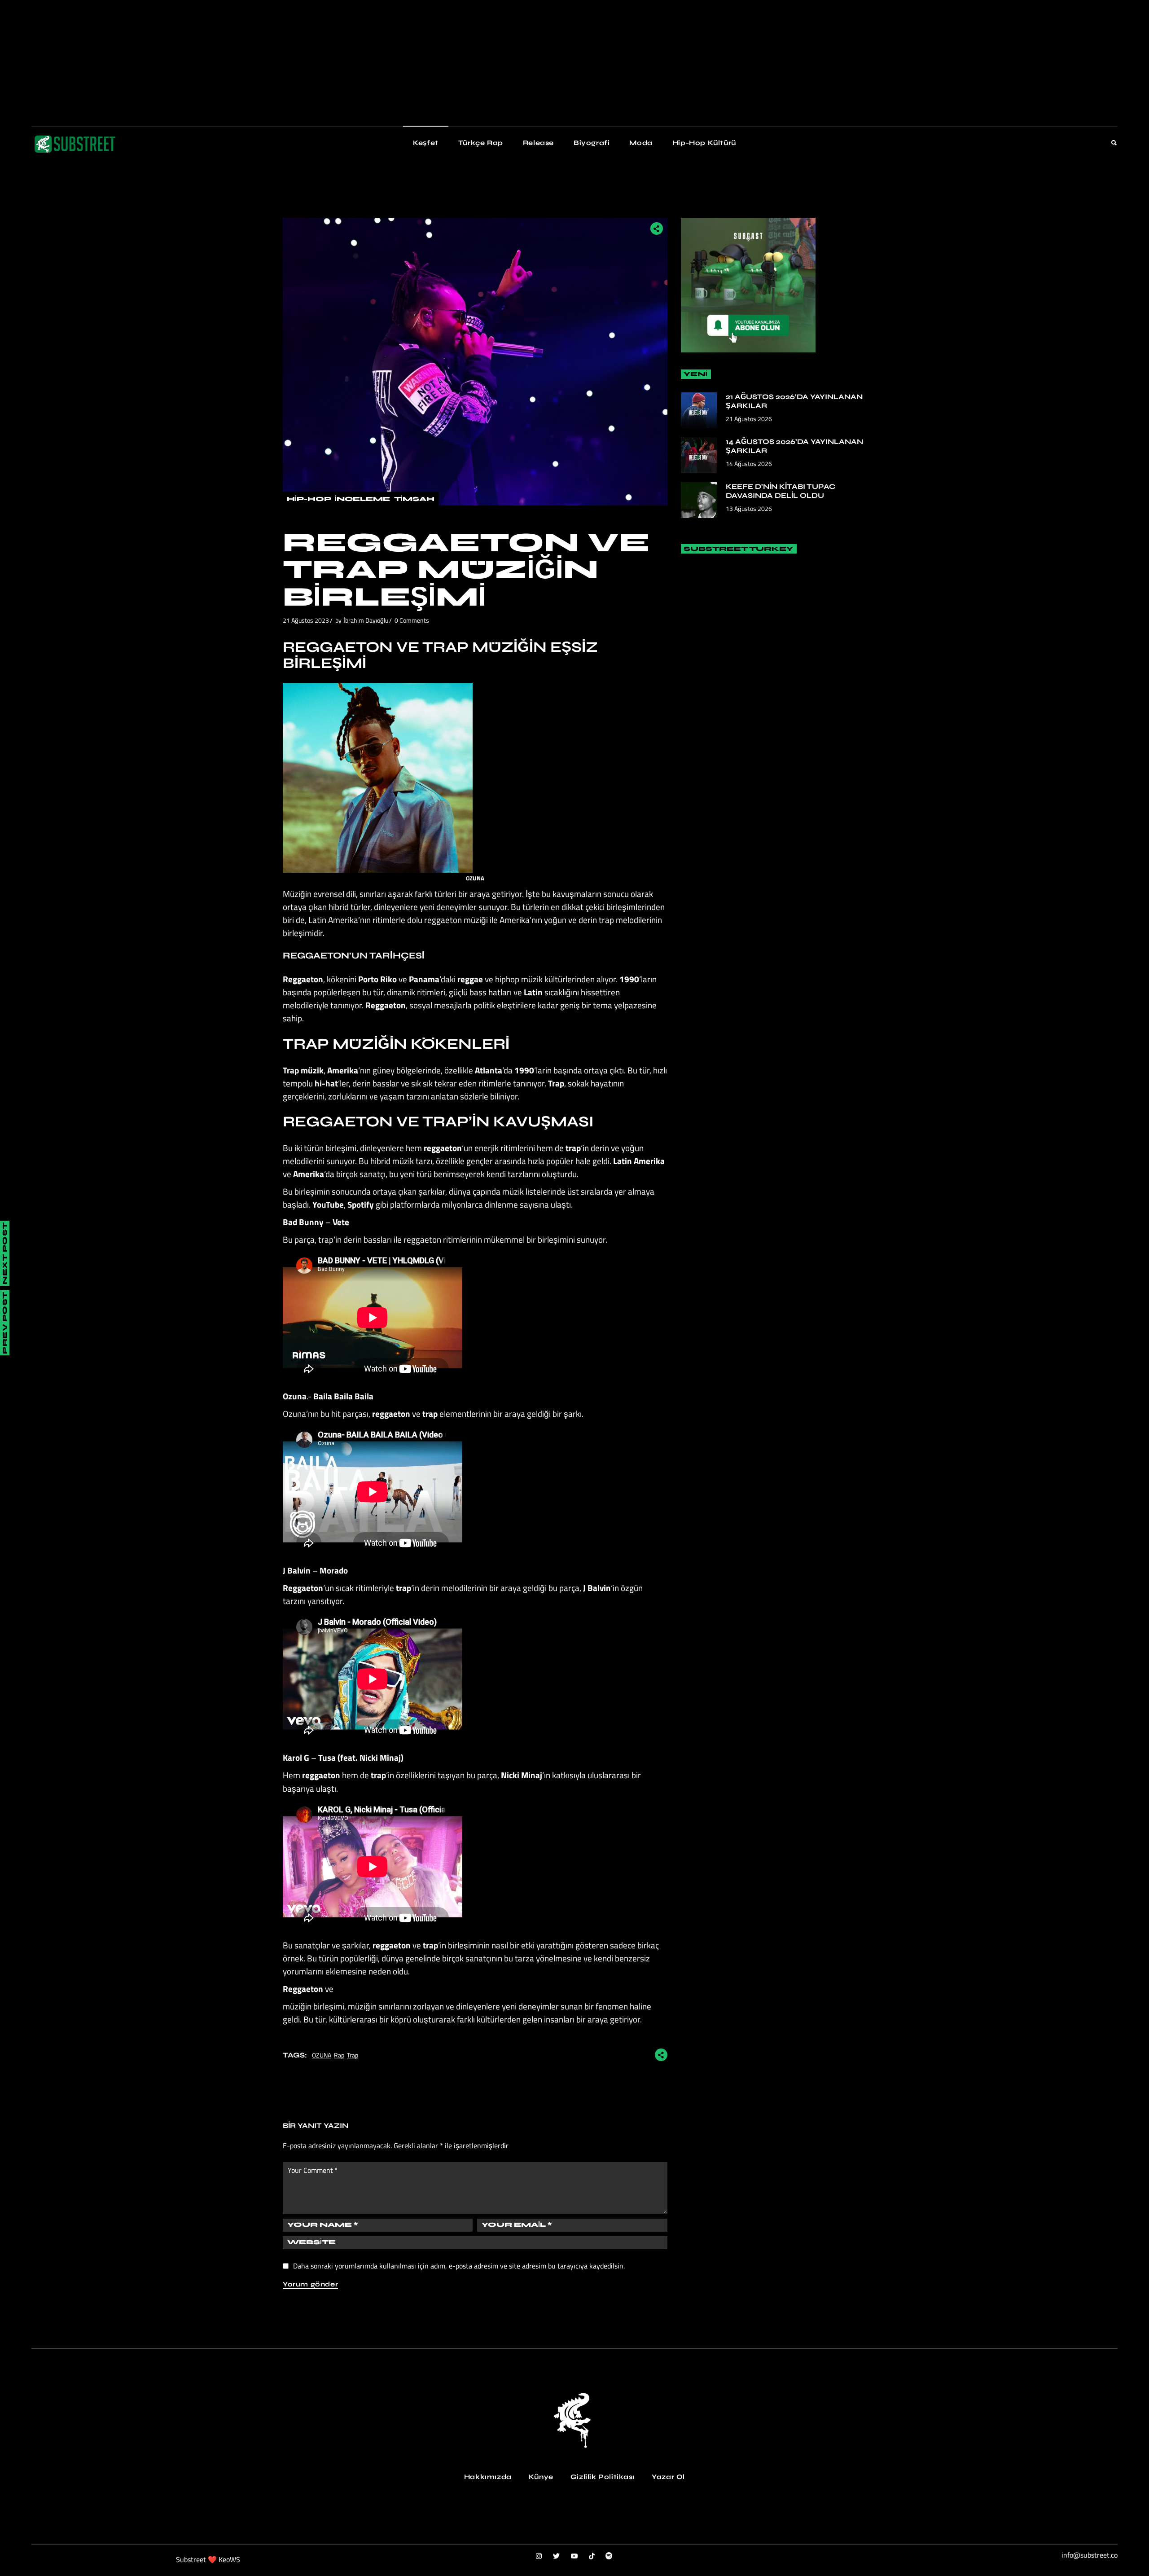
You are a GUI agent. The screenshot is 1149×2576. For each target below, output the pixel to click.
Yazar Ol (668, 2477)
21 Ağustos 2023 (306, 620)
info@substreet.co (1090, 2555)
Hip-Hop (309, 499)
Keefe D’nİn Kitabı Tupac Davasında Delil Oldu (781, 491)
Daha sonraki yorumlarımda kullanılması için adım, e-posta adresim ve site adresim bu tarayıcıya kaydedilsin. (459, 2266)
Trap (353, 2055)
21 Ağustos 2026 (749, 419)
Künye (541, 2477)
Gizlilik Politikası (603, 2477)
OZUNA (322, 2055)
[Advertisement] (269, 63)
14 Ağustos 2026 (749, 464)
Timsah (414, 499)
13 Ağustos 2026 (749, 508)
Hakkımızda (488, 2477)
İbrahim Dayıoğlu (366, 620)
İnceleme (362, 499)
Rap (339, 2055)
